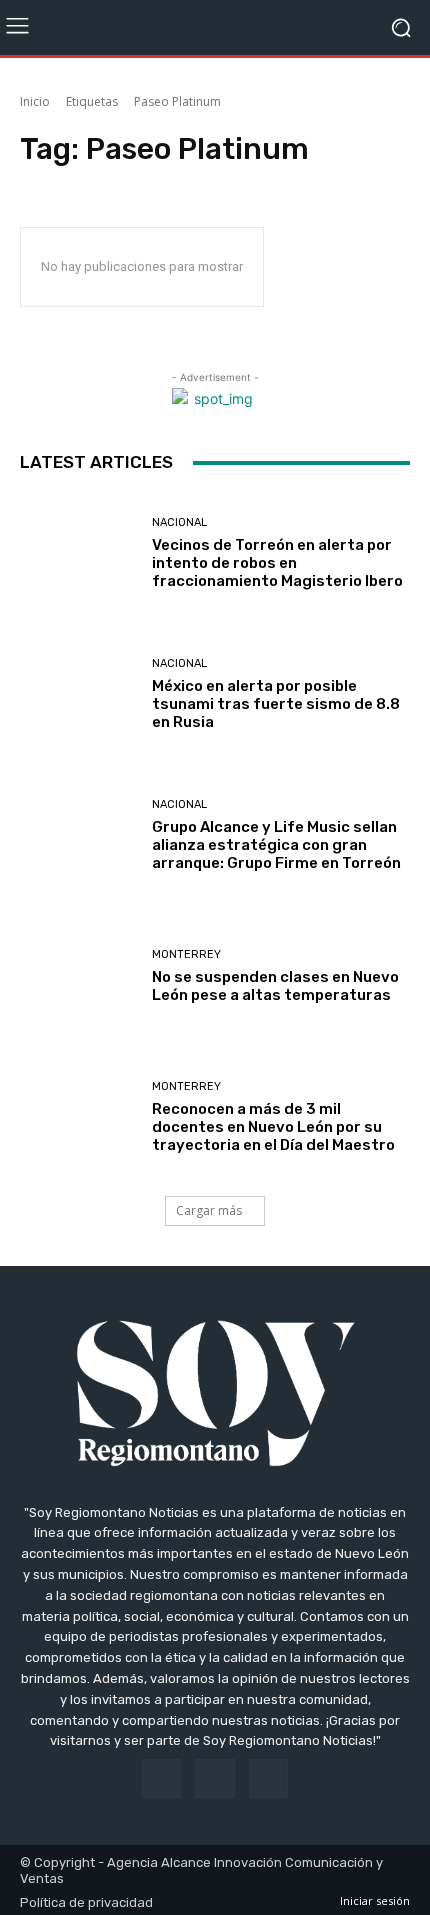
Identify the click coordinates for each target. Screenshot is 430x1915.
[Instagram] (214, 1778)
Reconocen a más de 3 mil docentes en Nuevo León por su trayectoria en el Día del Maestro (273, 1127)
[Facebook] (161, 1778)
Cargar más (209, 1210)
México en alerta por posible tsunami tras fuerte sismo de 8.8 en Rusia (276, 704)
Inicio (35, 101)
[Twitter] (268, 1778)
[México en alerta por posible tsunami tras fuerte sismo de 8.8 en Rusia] (78, 694)
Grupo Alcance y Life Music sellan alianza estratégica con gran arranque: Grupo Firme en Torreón (276, 845)
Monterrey (186, 954)
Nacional (179, 522)
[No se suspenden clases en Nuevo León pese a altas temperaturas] (78, 976)
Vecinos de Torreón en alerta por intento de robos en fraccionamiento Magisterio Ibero (277, 563)
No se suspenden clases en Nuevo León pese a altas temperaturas (275, 986)
